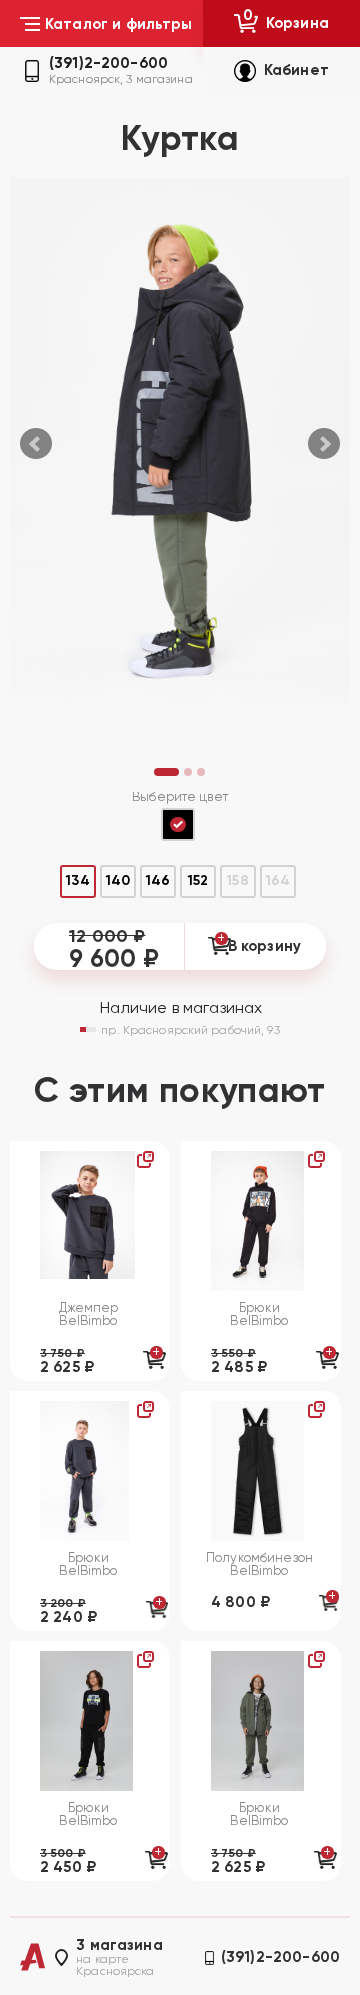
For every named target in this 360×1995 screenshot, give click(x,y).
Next (324, 444)
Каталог (119, 24)
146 (158, 880)
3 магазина (119, 1945)
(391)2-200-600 (108, 63)
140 (118, 880)
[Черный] (178, 824)
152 (198, 880)
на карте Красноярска (115, 1965)
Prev (36, 444)
